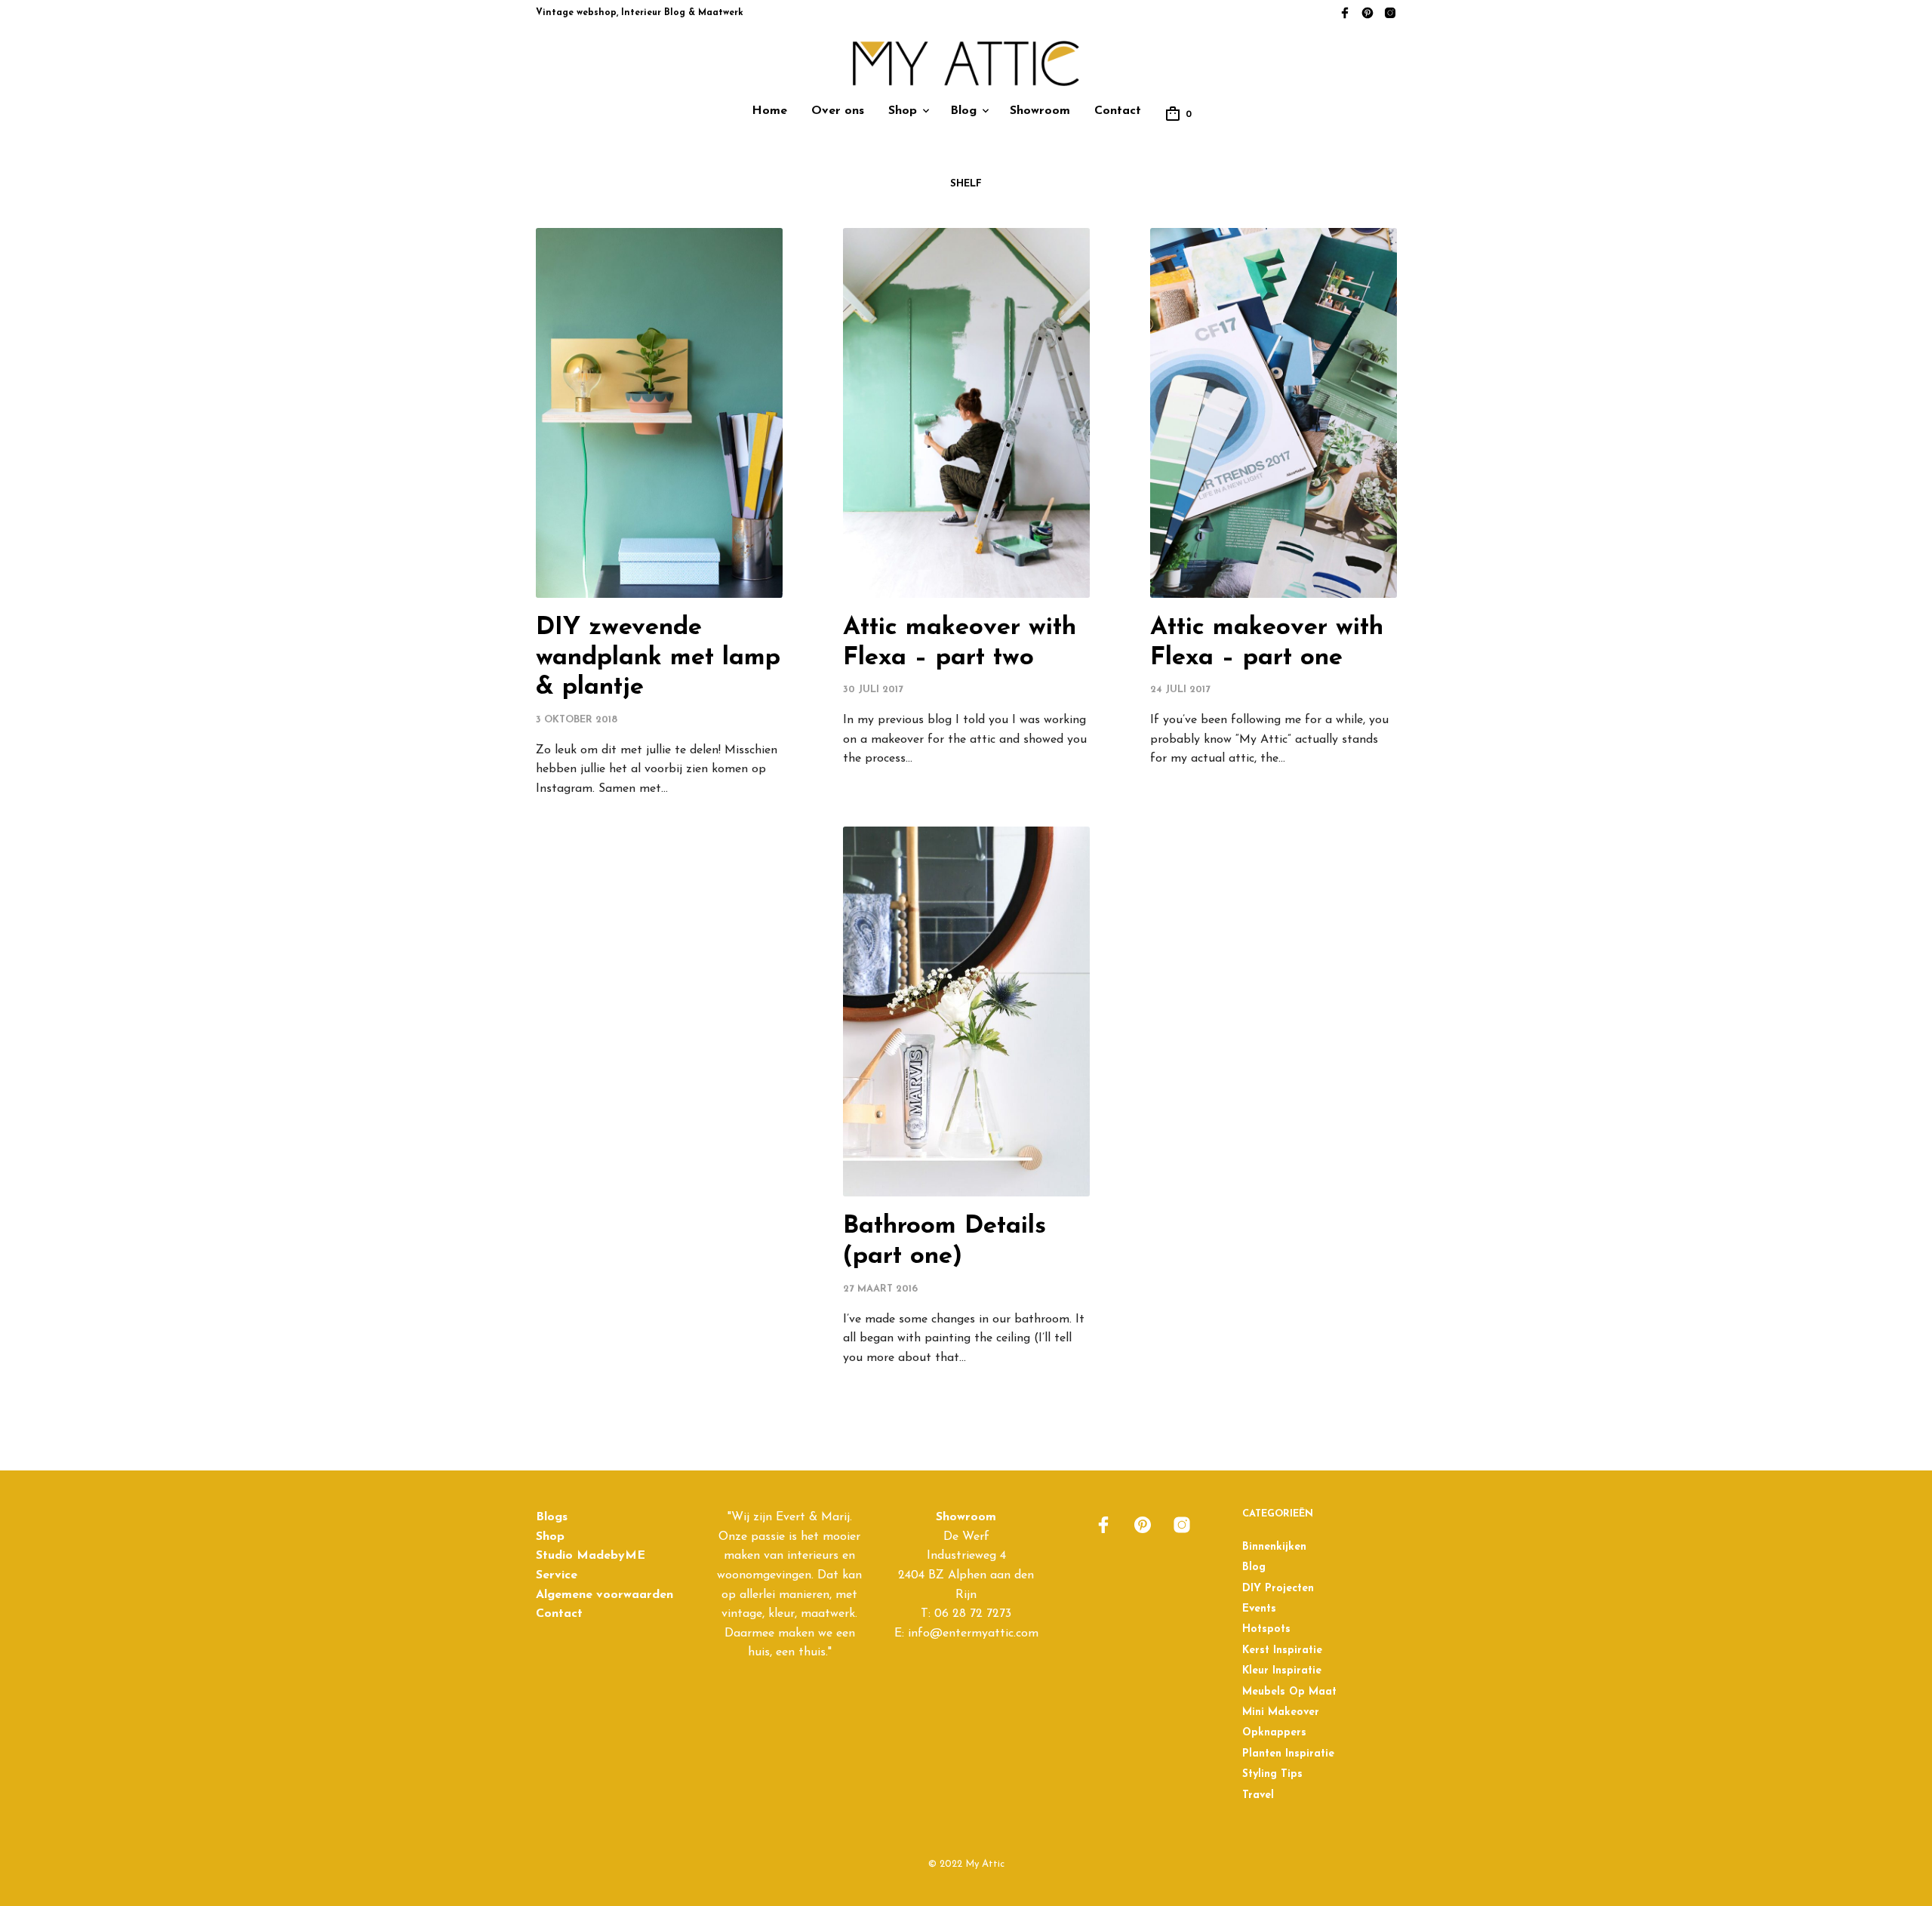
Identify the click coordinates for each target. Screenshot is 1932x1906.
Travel (1258, 1795)
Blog (963, 111)
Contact (1118, 111)
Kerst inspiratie (1282, 1650)
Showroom (1040, 111)
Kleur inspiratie (1282, 1671)
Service (557, 1575)
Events (1259, 1609)
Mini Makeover (1281, 1712)
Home (769, 111)
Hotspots (1266, 1629)
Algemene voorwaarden (605, 1595)
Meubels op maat (1289, 1692)
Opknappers (1274, 1733)
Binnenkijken (1274, 1547)
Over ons (838, 111)
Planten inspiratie (1288, 1754)
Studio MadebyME (591, 1556)
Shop (903, 111)
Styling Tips (1272, 1774)
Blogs (552, 1517)
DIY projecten (1278, 1589)
